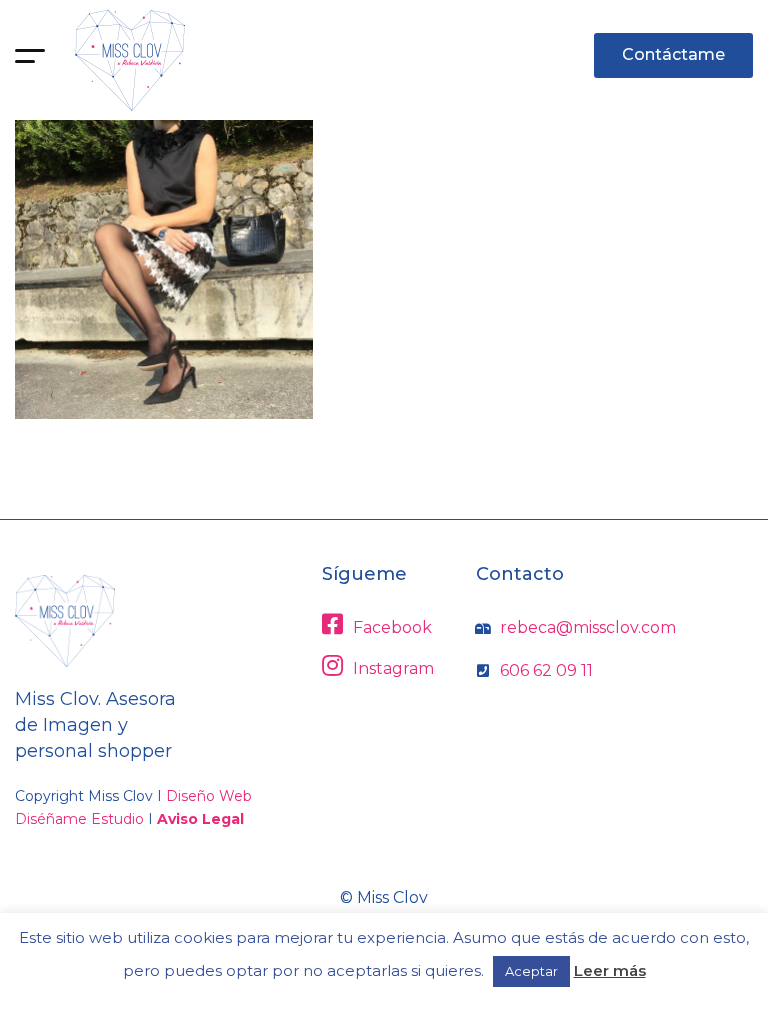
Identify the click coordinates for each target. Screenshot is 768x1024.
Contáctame (673, 54)
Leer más (610, 970)
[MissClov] (130, 60)
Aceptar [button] (531, 971)
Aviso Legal (200, 819)
